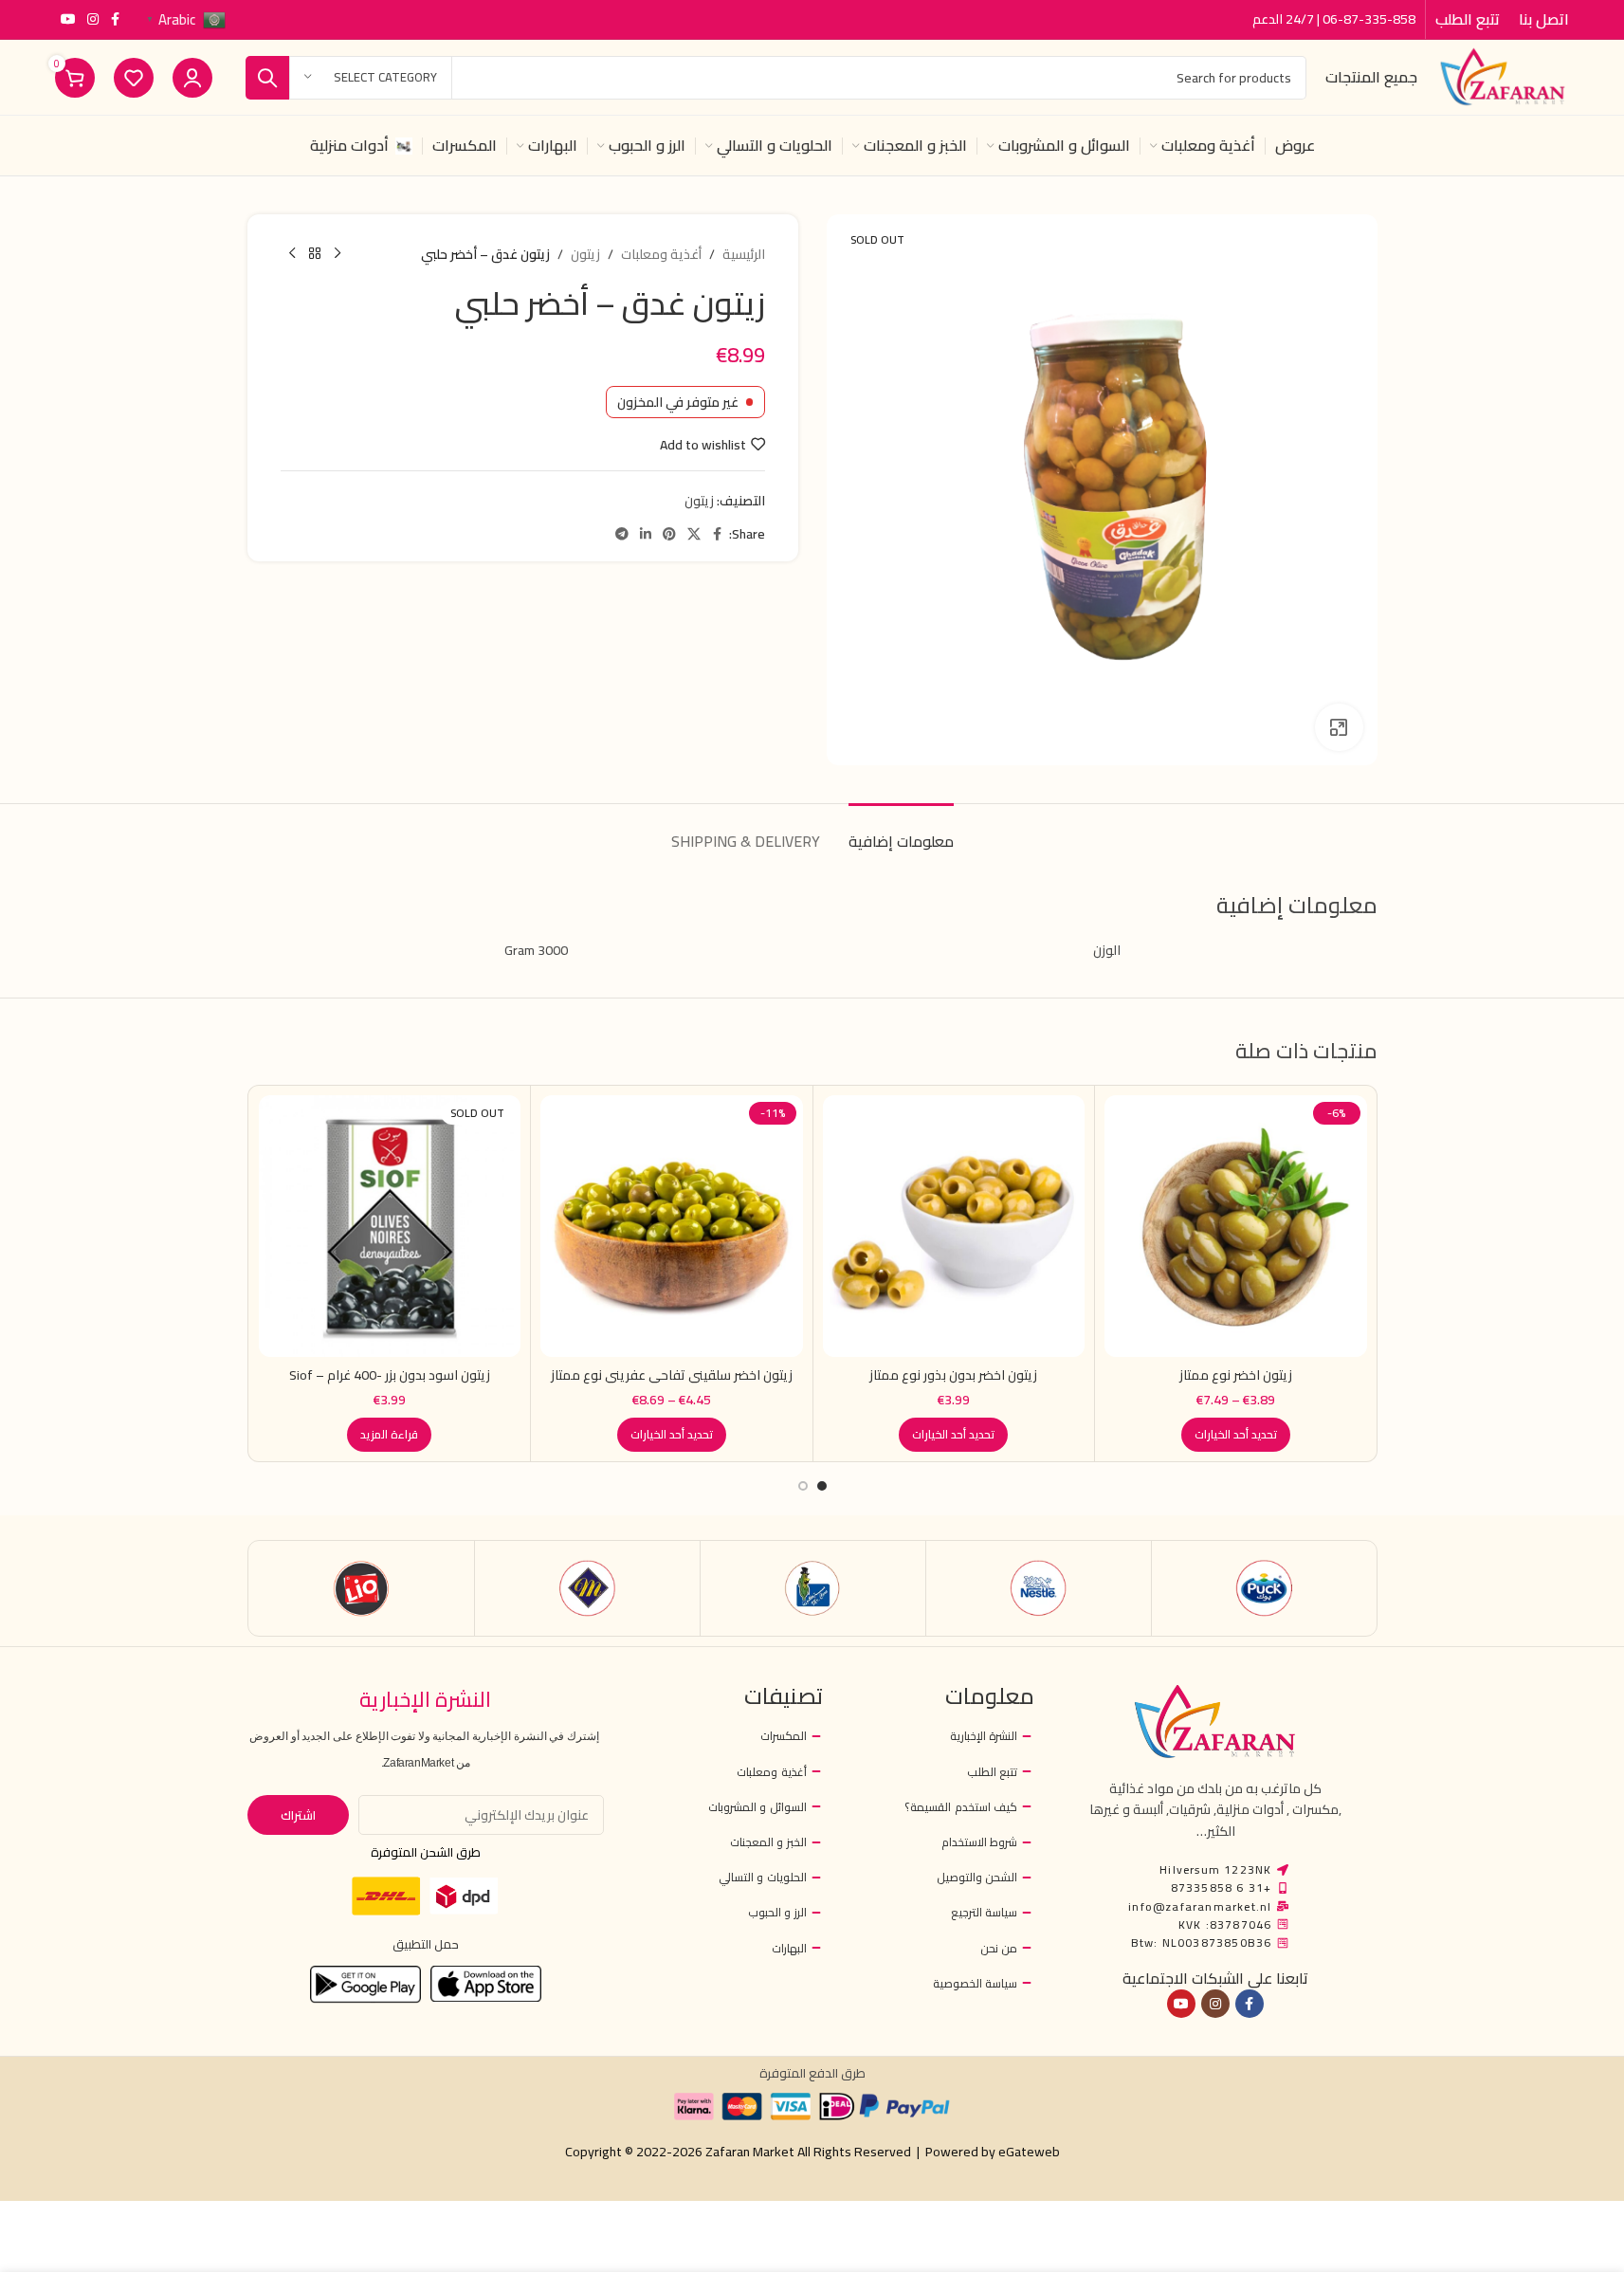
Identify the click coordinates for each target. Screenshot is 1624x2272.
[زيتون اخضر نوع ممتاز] (1236, 1227)
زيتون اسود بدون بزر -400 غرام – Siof (390, 1375)
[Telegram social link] (622, 534)
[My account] (192, 78)
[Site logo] (1503, 76)
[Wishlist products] (134, 78)
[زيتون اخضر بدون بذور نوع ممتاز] (954, 1227)
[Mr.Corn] (813, 1588)
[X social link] (694, 534)
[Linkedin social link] (646, 534)
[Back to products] (315, 254)
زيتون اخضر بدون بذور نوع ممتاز (953, 1375)
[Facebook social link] (116, 19)
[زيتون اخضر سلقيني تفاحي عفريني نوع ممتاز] (672, 1227)
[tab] (901, 832)
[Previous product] (338, 254)
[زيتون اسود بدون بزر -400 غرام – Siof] (390, 1227)
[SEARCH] (267, 78)
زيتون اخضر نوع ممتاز (1236, 1375)
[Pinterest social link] (669, 534)
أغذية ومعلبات (661, 254)
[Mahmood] (587, 1588)
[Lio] (362, 1588)
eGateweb (1029, 2152)
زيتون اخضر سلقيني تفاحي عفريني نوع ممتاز (672, 1375)
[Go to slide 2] (803, 1486)
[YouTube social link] (68, 19)
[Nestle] (1039, 1588)
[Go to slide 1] (822, 1486)
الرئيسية (744, 254)
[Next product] (292, 254)
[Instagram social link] (93, 19)
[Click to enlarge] (1339, 727)
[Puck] (1264, 1588)
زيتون (585, 254)
